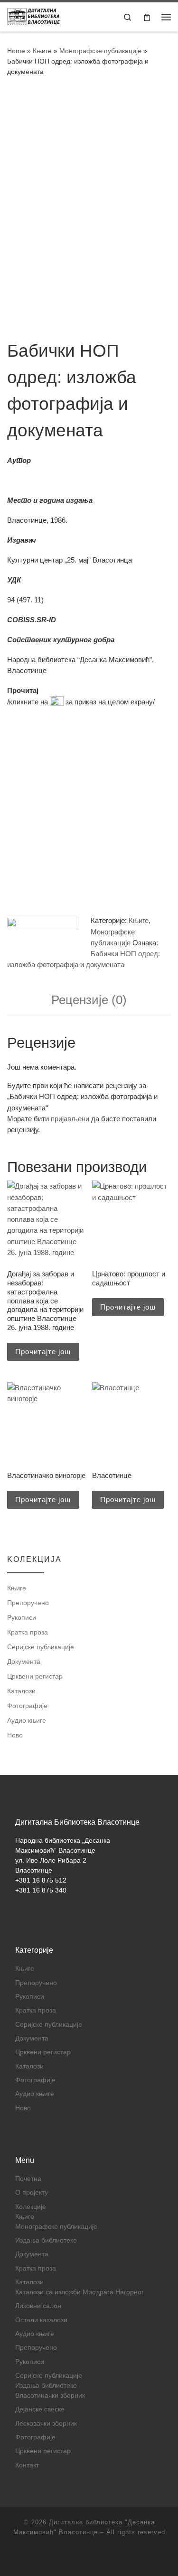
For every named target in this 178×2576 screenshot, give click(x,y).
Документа (24, 1662)
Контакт (27, 2465)
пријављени (70, 1119)
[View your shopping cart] (147, 17)
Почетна (28, 2179)
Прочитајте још (43, 1352)
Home (16, 51)
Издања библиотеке (46, 2240)
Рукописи (22, 1617)
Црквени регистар (35, 1676)
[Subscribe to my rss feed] (89, 2557)
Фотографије (27, 1706)
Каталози (21, 1691)
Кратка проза (28, 1632)
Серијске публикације (41, 1647)
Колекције (31, 2207)
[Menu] (166, 17)
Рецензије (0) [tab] (89, 1000)
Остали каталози (41, 2320)
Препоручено (28, 1603)
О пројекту (32, 2193)
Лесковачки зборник (46, 2424)
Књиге (42, 51)
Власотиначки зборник (50, 2396)
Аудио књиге (27, 1720)
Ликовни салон (38, 2306)
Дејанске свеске (40, 2409)
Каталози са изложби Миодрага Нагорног (80, 2292)
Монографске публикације (100, 51)
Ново (15, 1735)
